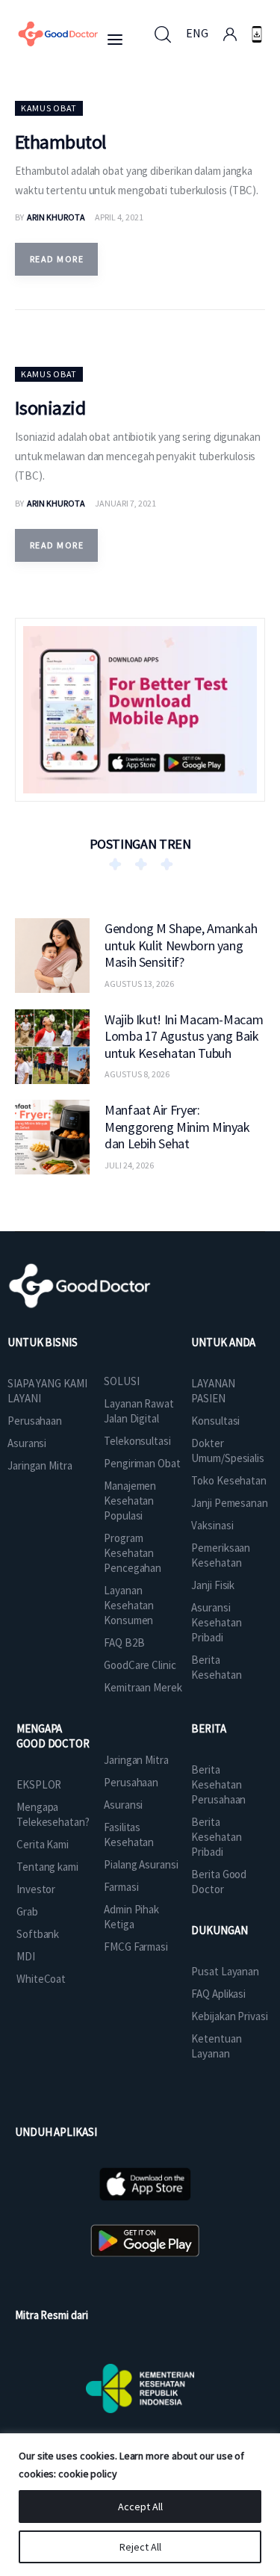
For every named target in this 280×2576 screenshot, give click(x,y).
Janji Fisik (213, 1585)
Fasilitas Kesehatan (129, 1835)
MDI (26, 1956)
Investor (36, 1889)
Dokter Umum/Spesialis (228, 1450)
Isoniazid (50, 408)
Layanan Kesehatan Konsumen (129, 1605)
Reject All (140, 2547)
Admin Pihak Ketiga (131, 1917)
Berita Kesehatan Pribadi (216, 1837)
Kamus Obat (49, 108)
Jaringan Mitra (40, 1465)
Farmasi (121, 1887)
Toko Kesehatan (229, 1480)
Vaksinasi (212, 1525)
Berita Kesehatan (216, 1667)
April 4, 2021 (119, 217)
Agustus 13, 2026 (139, 984)
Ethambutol (61, 142)
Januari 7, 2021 (125, 503)
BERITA (208, 1728)
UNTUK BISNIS (43, 1342)
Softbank (38, 1934)
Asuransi (27, 1443)
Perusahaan (35, 1421)
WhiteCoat (41, 1979)
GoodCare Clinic (140, 1665)
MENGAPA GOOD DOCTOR (53, 1736)
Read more (57, 259)
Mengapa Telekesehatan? (53, 1814)
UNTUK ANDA (223, 1342)
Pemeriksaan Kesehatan (221, 1555)
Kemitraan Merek (143, 1687)
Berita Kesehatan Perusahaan (218, 1784)
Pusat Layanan (225, 1971)
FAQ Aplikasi (218, 1994)
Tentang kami (47, 1867)
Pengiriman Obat (142, 1463)
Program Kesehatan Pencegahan (133, 1553)
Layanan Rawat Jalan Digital (139, 1411)
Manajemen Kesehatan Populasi (130, 1501)
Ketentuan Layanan (216, 2046)
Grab (27, 1911)
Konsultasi (215, 1421)
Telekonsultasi (137, 1441)
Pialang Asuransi (141, 1864)
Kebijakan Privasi (229, 2016)
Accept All (140, 2507)
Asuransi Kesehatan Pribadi (216, 1622)
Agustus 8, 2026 (137, 1074)
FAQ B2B (124, 1642)
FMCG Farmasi (136, 1947)
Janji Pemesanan (230, 1503)
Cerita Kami (43, 1844)
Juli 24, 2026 (129, 1165)
